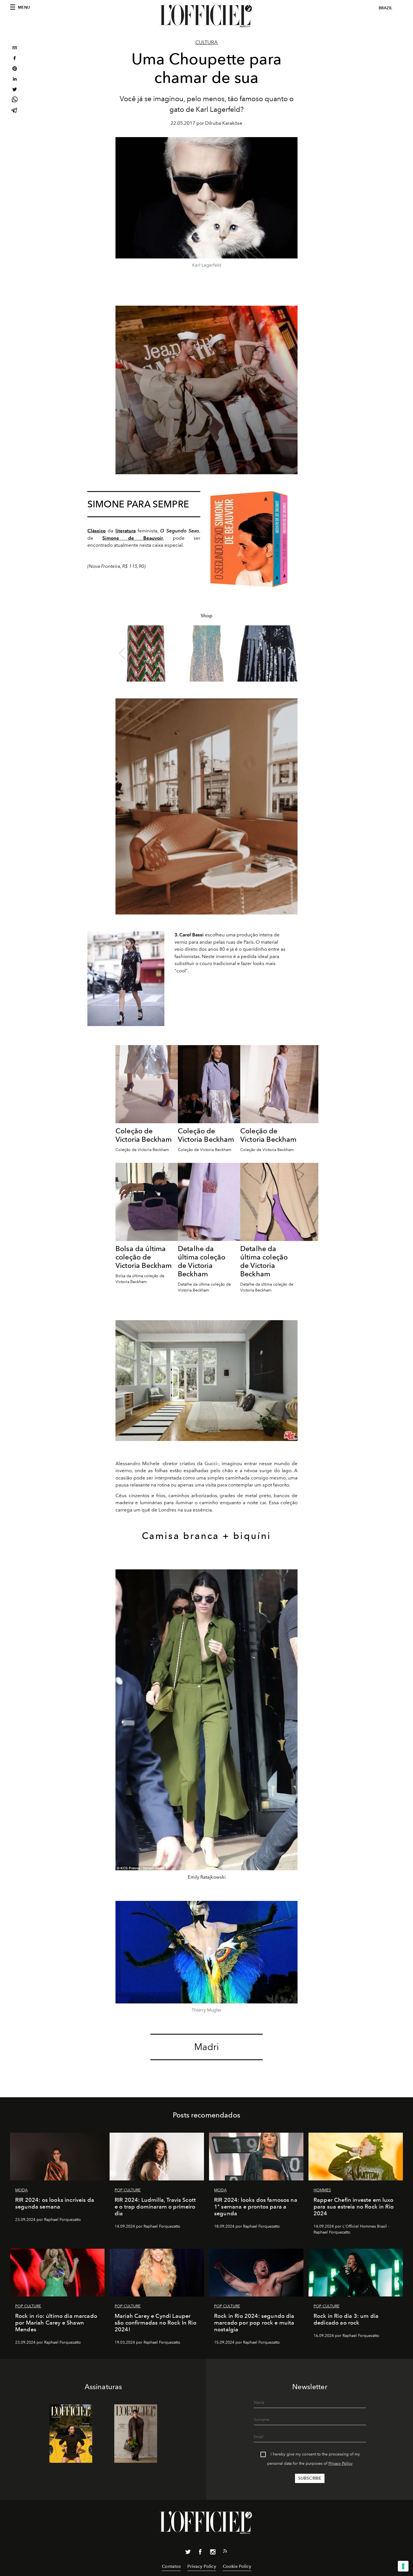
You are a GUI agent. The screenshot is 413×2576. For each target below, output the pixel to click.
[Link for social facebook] (200, 2553)
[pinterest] (15, 69)
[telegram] (15, 111)
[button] (291, 653)
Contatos (171, 2566)
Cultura (206, 42)
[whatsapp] (15, 100)
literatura (126, 531)
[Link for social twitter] (188, 2553)
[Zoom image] (249, 539)
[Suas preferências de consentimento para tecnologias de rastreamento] (403, 2566)
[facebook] (15, 59)
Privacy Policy (341, 2463)
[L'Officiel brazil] (206, 16)
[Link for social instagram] (213, 2553)
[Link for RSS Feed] (225, 2552)
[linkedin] (15, 80)
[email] (15, 48)
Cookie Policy (237, 2566)
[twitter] (15, 90)
